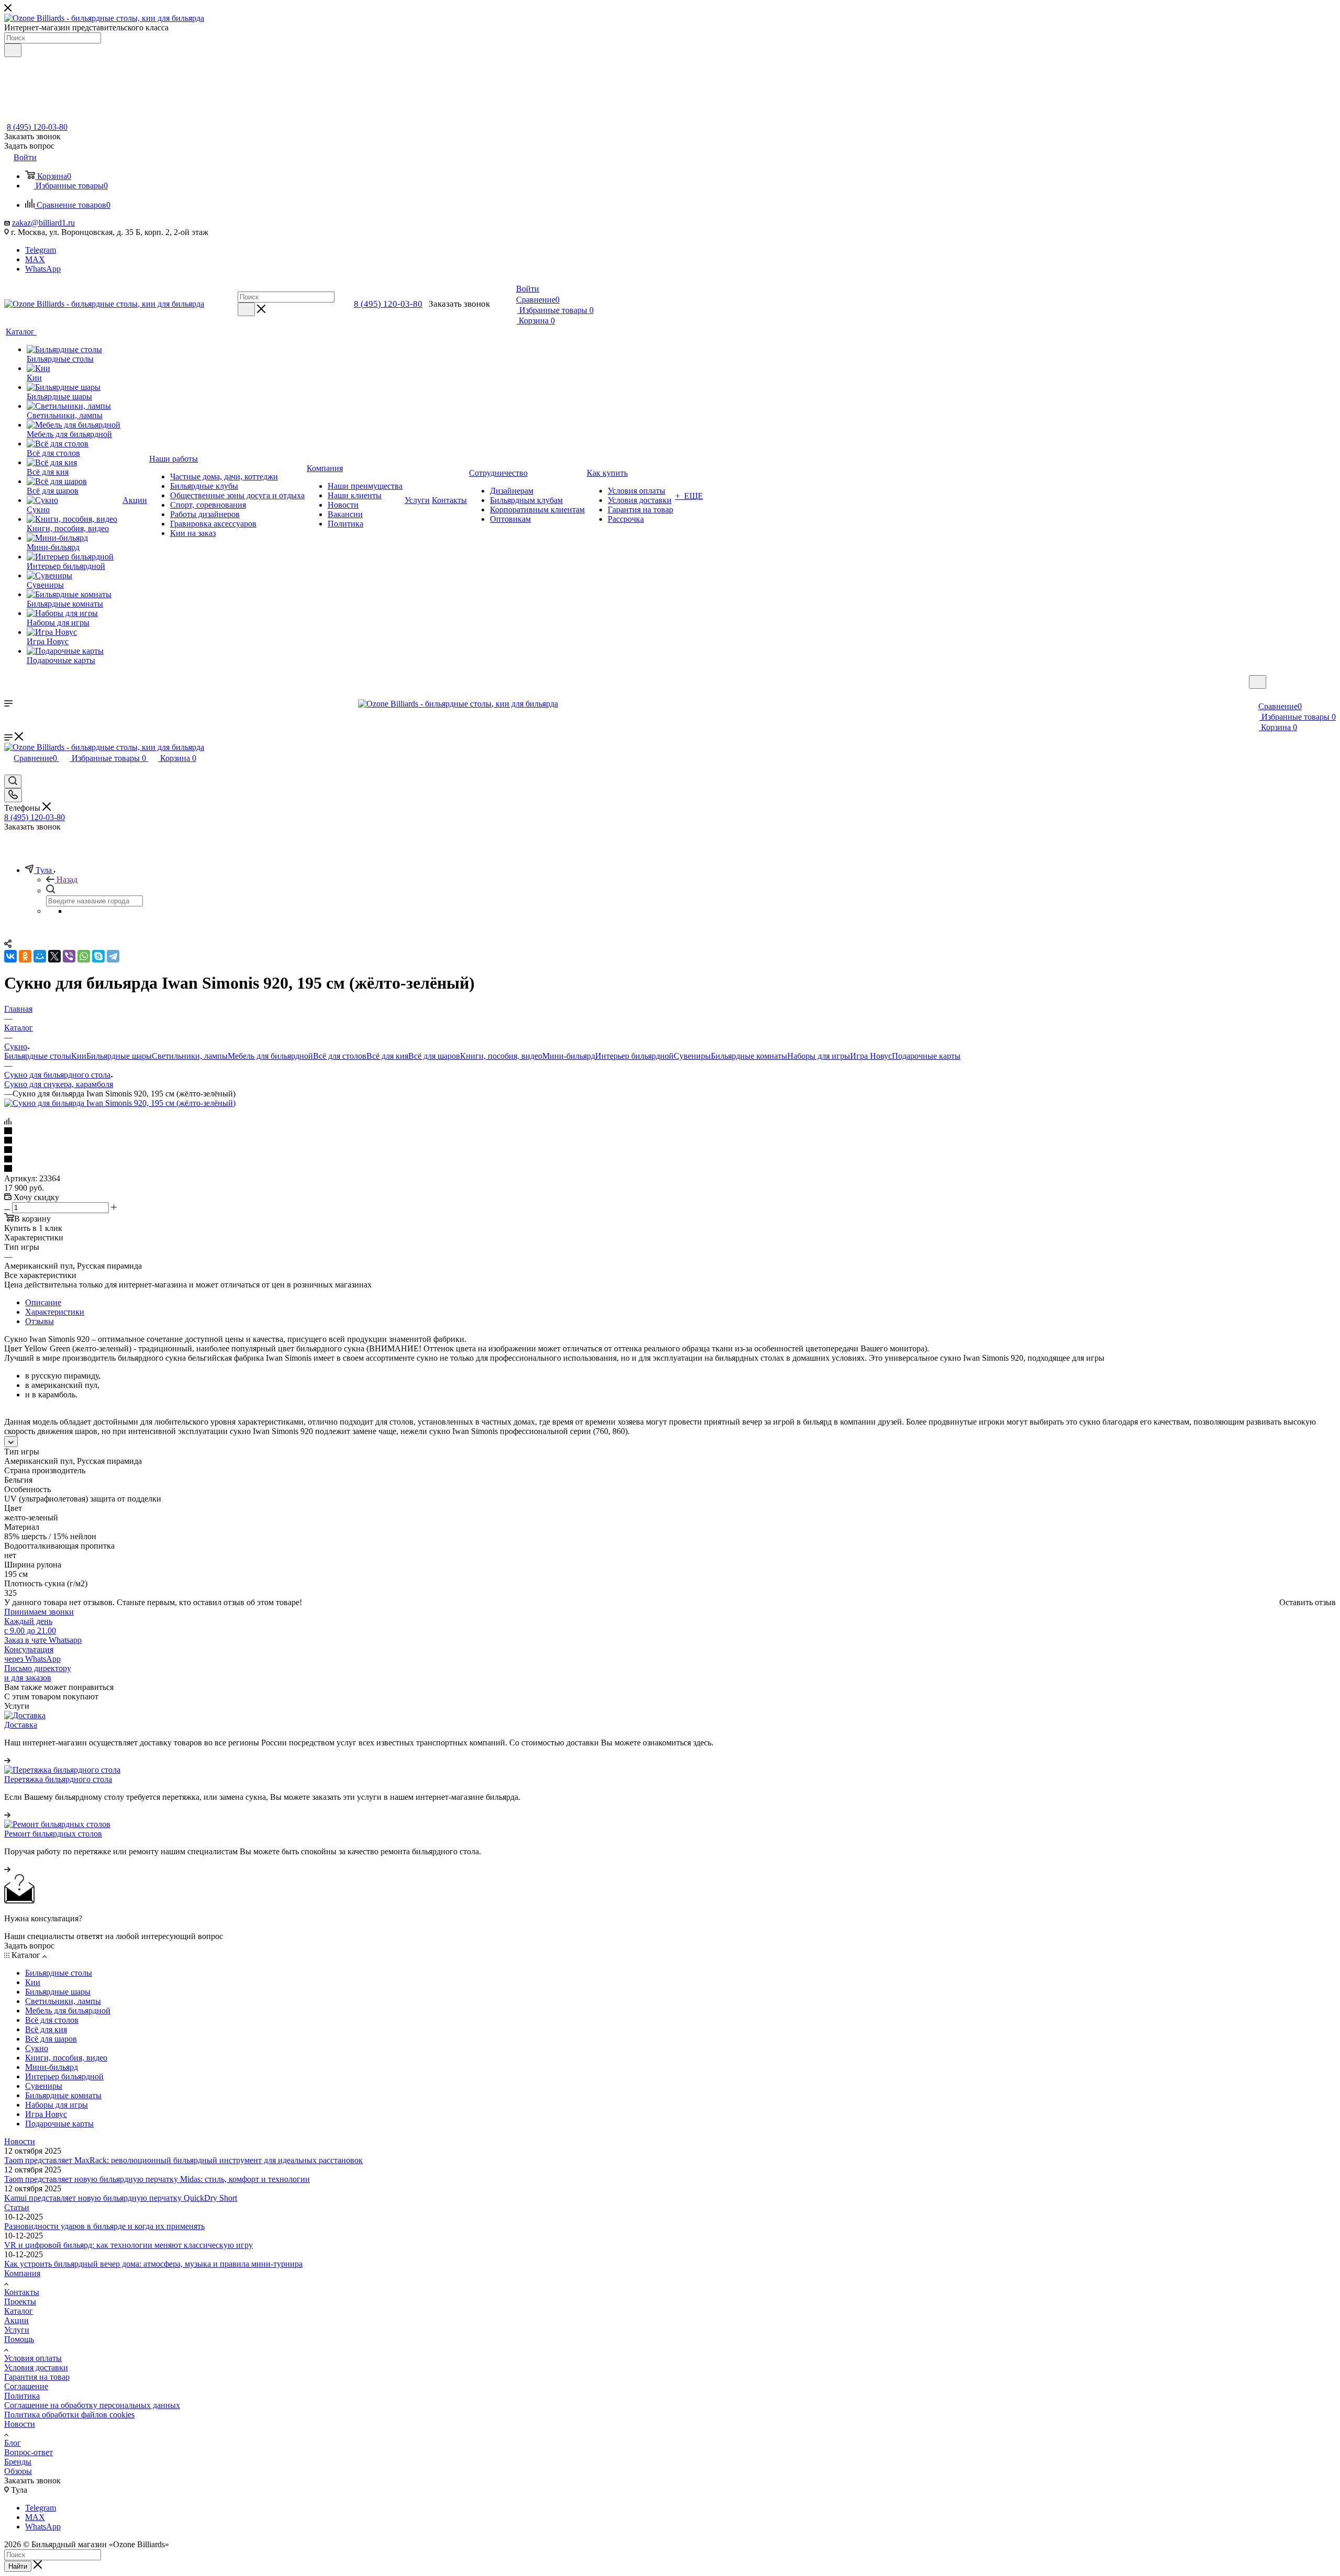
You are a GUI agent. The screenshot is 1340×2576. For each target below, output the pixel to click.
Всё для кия (387, 1056)
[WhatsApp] (84, 956)
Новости (20, 2141)
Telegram (41, 250)
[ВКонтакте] (10, 956)
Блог (13, 2443)
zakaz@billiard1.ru (43, 223)
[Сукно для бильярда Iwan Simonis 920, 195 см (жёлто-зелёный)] (120, 1103)
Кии (79, 1056)
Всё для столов (340, 1056)
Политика (22, 2396)
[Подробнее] (7, 1760)
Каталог (19, 2311)
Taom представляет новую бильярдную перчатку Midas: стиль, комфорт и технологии (157, 2179)
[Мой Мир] (40, 956)
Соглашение (26, 2386)
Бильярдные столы (38, 1056)
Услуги (17, 2330)
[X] (54, 956)
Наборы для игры (819, 1056)
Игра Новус (871, 1056)
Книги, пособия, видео (501, 1056)
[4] (670, 1160)
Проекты (20, 2301)
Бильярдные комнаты (749, 1056)
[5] (670, 1169)
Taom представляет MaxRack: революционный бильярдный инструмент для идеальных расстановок (183, 2160)
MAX (35, 259)
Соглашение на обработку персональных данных (92, 2405)
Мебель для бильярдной (270, 1056)
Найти (18, 2566)
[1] (670, 1132)
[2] (670, 1141)
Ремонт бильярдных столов (53, 1834)
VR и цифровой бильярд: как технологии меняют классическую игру (129, 2245)
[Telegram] (113, 956)
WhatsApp (43, 269)
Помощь (19, 2339)
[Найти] (13, 50)
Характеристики (55, 1312)
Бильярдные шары (119, 1056)
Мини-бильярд (569, 1056)
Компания (22, 2273)
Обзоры (18, 2471)
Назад (67, 880)
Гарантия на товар (37, 2377)
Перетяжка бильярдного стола (58, 1779)
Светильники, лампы (190, 1056)
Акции (16, 2320)
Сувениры (692, 1056)
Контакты (22, 2292)
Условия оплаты (33, 2358)
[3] (670, 1150)
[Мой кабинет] (1254, 695)
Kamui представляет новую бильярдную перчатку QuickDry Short (121, 2198)
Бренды (18, 2462)
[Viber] (69, 956)
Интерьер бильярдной (634, 1056)
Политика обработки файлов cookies (69, 2415)
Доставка (21, 1725)
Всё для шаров (434, 1056)
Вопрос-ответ (29, 2452)
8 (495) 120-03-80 (37, 127)
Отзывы (40, 1321)
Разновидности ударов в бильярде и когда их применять (104, 2226)
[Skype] (98, 956)
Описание (43, 1302)
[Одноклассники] (25, 956)
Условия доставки (36, 2367)
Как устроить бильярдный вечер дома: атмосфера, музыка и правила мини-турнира (153, 2264)
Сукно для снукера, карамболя (59, 1084)
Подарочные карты (926, 1056)
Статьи (17, 2207)
